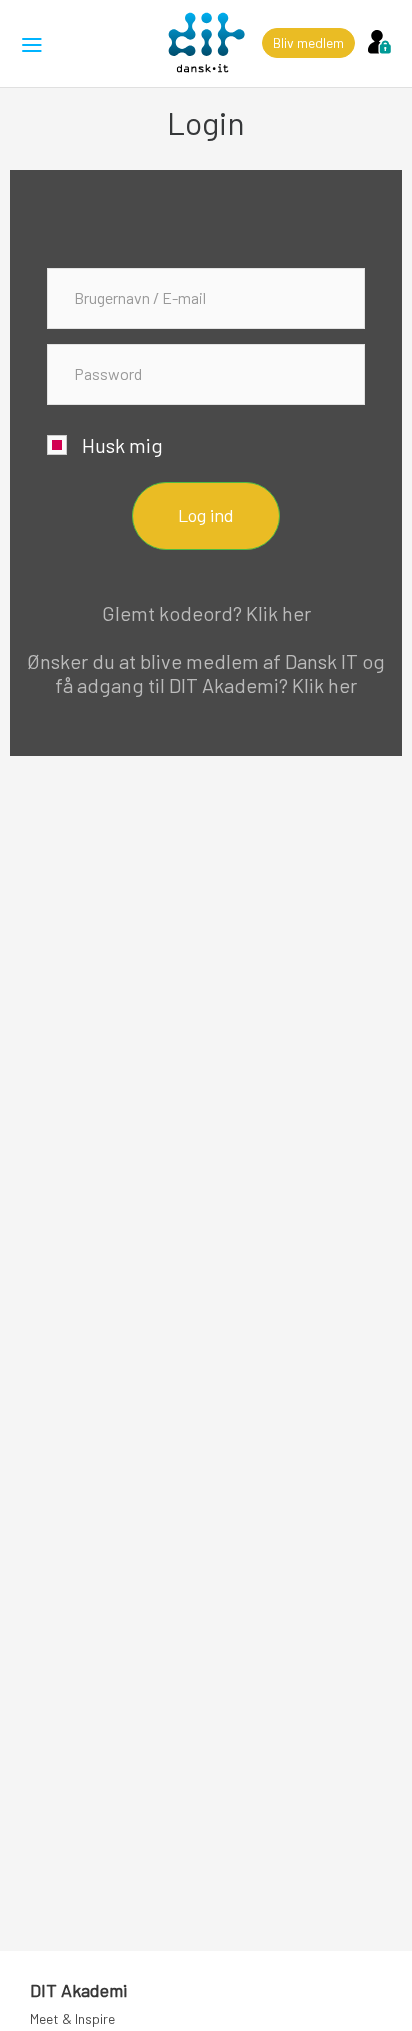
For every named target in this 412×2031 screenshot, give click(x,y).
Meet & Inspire (72, 2018)
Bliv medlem (308, 42)
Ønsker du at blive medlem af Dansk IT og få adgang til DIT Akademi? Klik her (206, 673)
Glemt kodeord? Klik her (206, 613)
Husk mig (122, 445)
